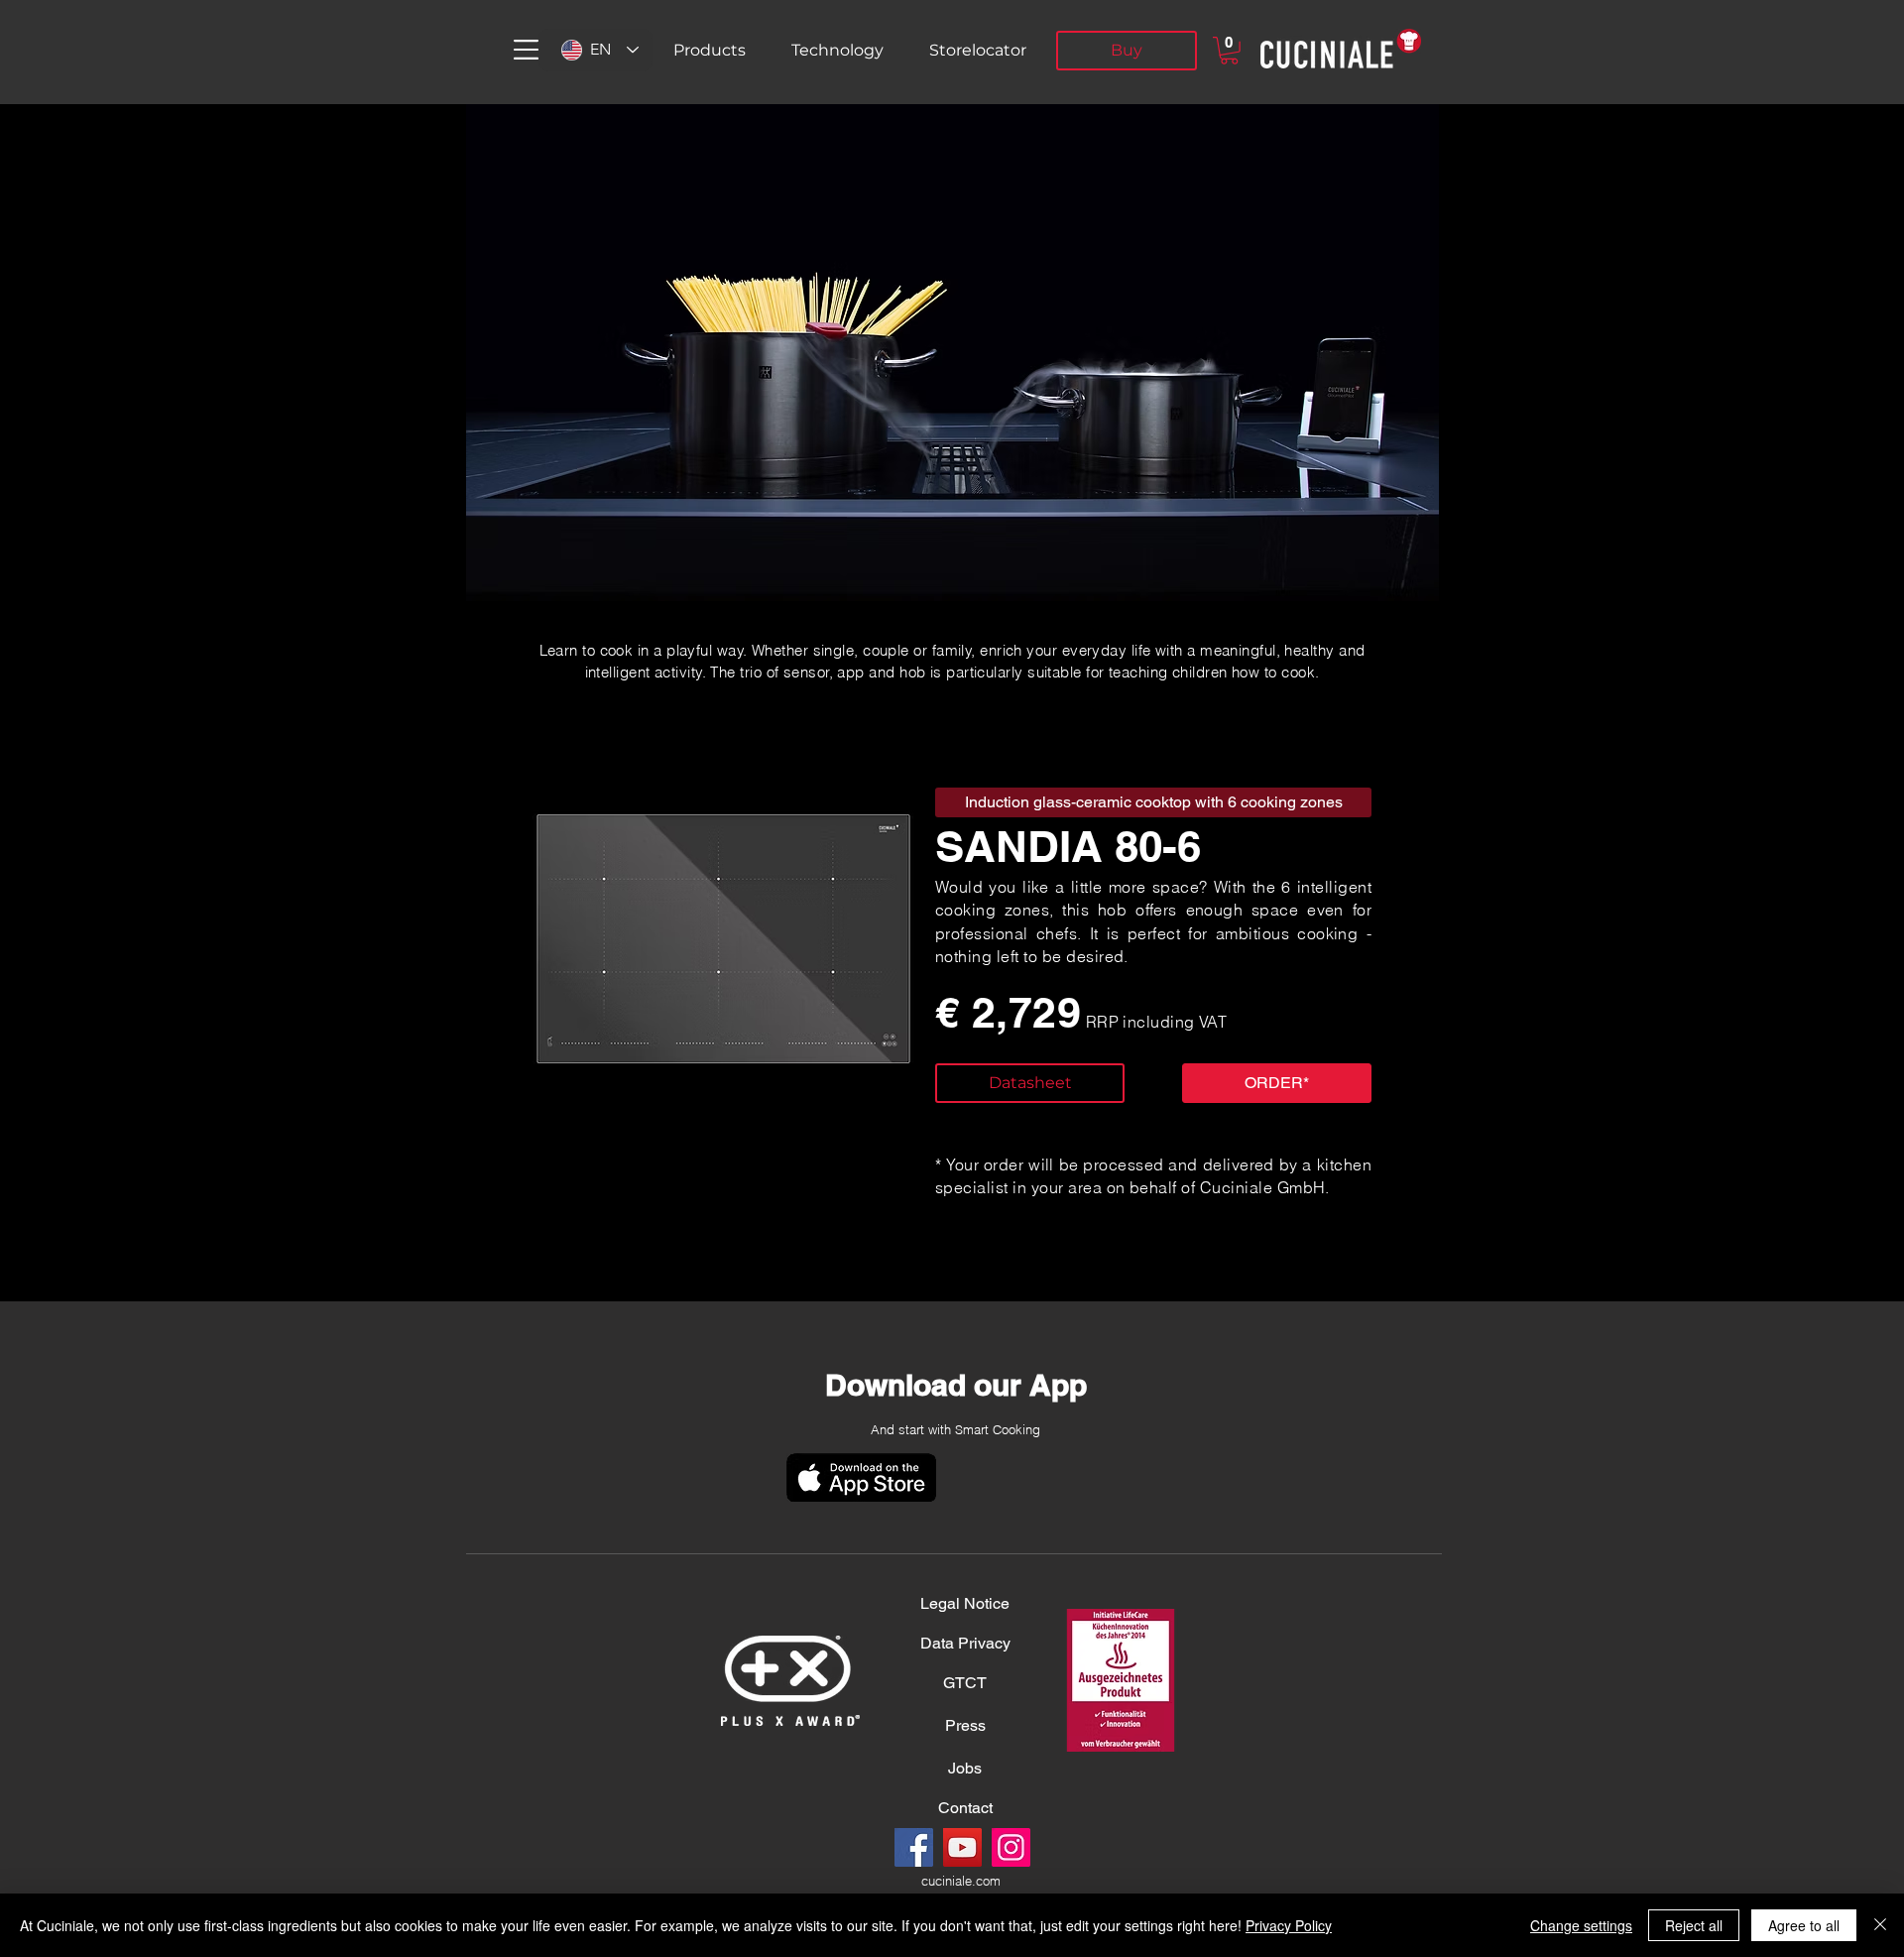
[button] (526, 50)
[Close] (1880, 1925)
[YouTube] (962, 1847)
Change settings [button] (1581, 1925)
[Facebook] (914, 1847)
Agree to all (1804, 1925)
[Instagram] (1011, 1847)
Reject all (1694, 1925)
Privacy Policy (1289, 1925)
